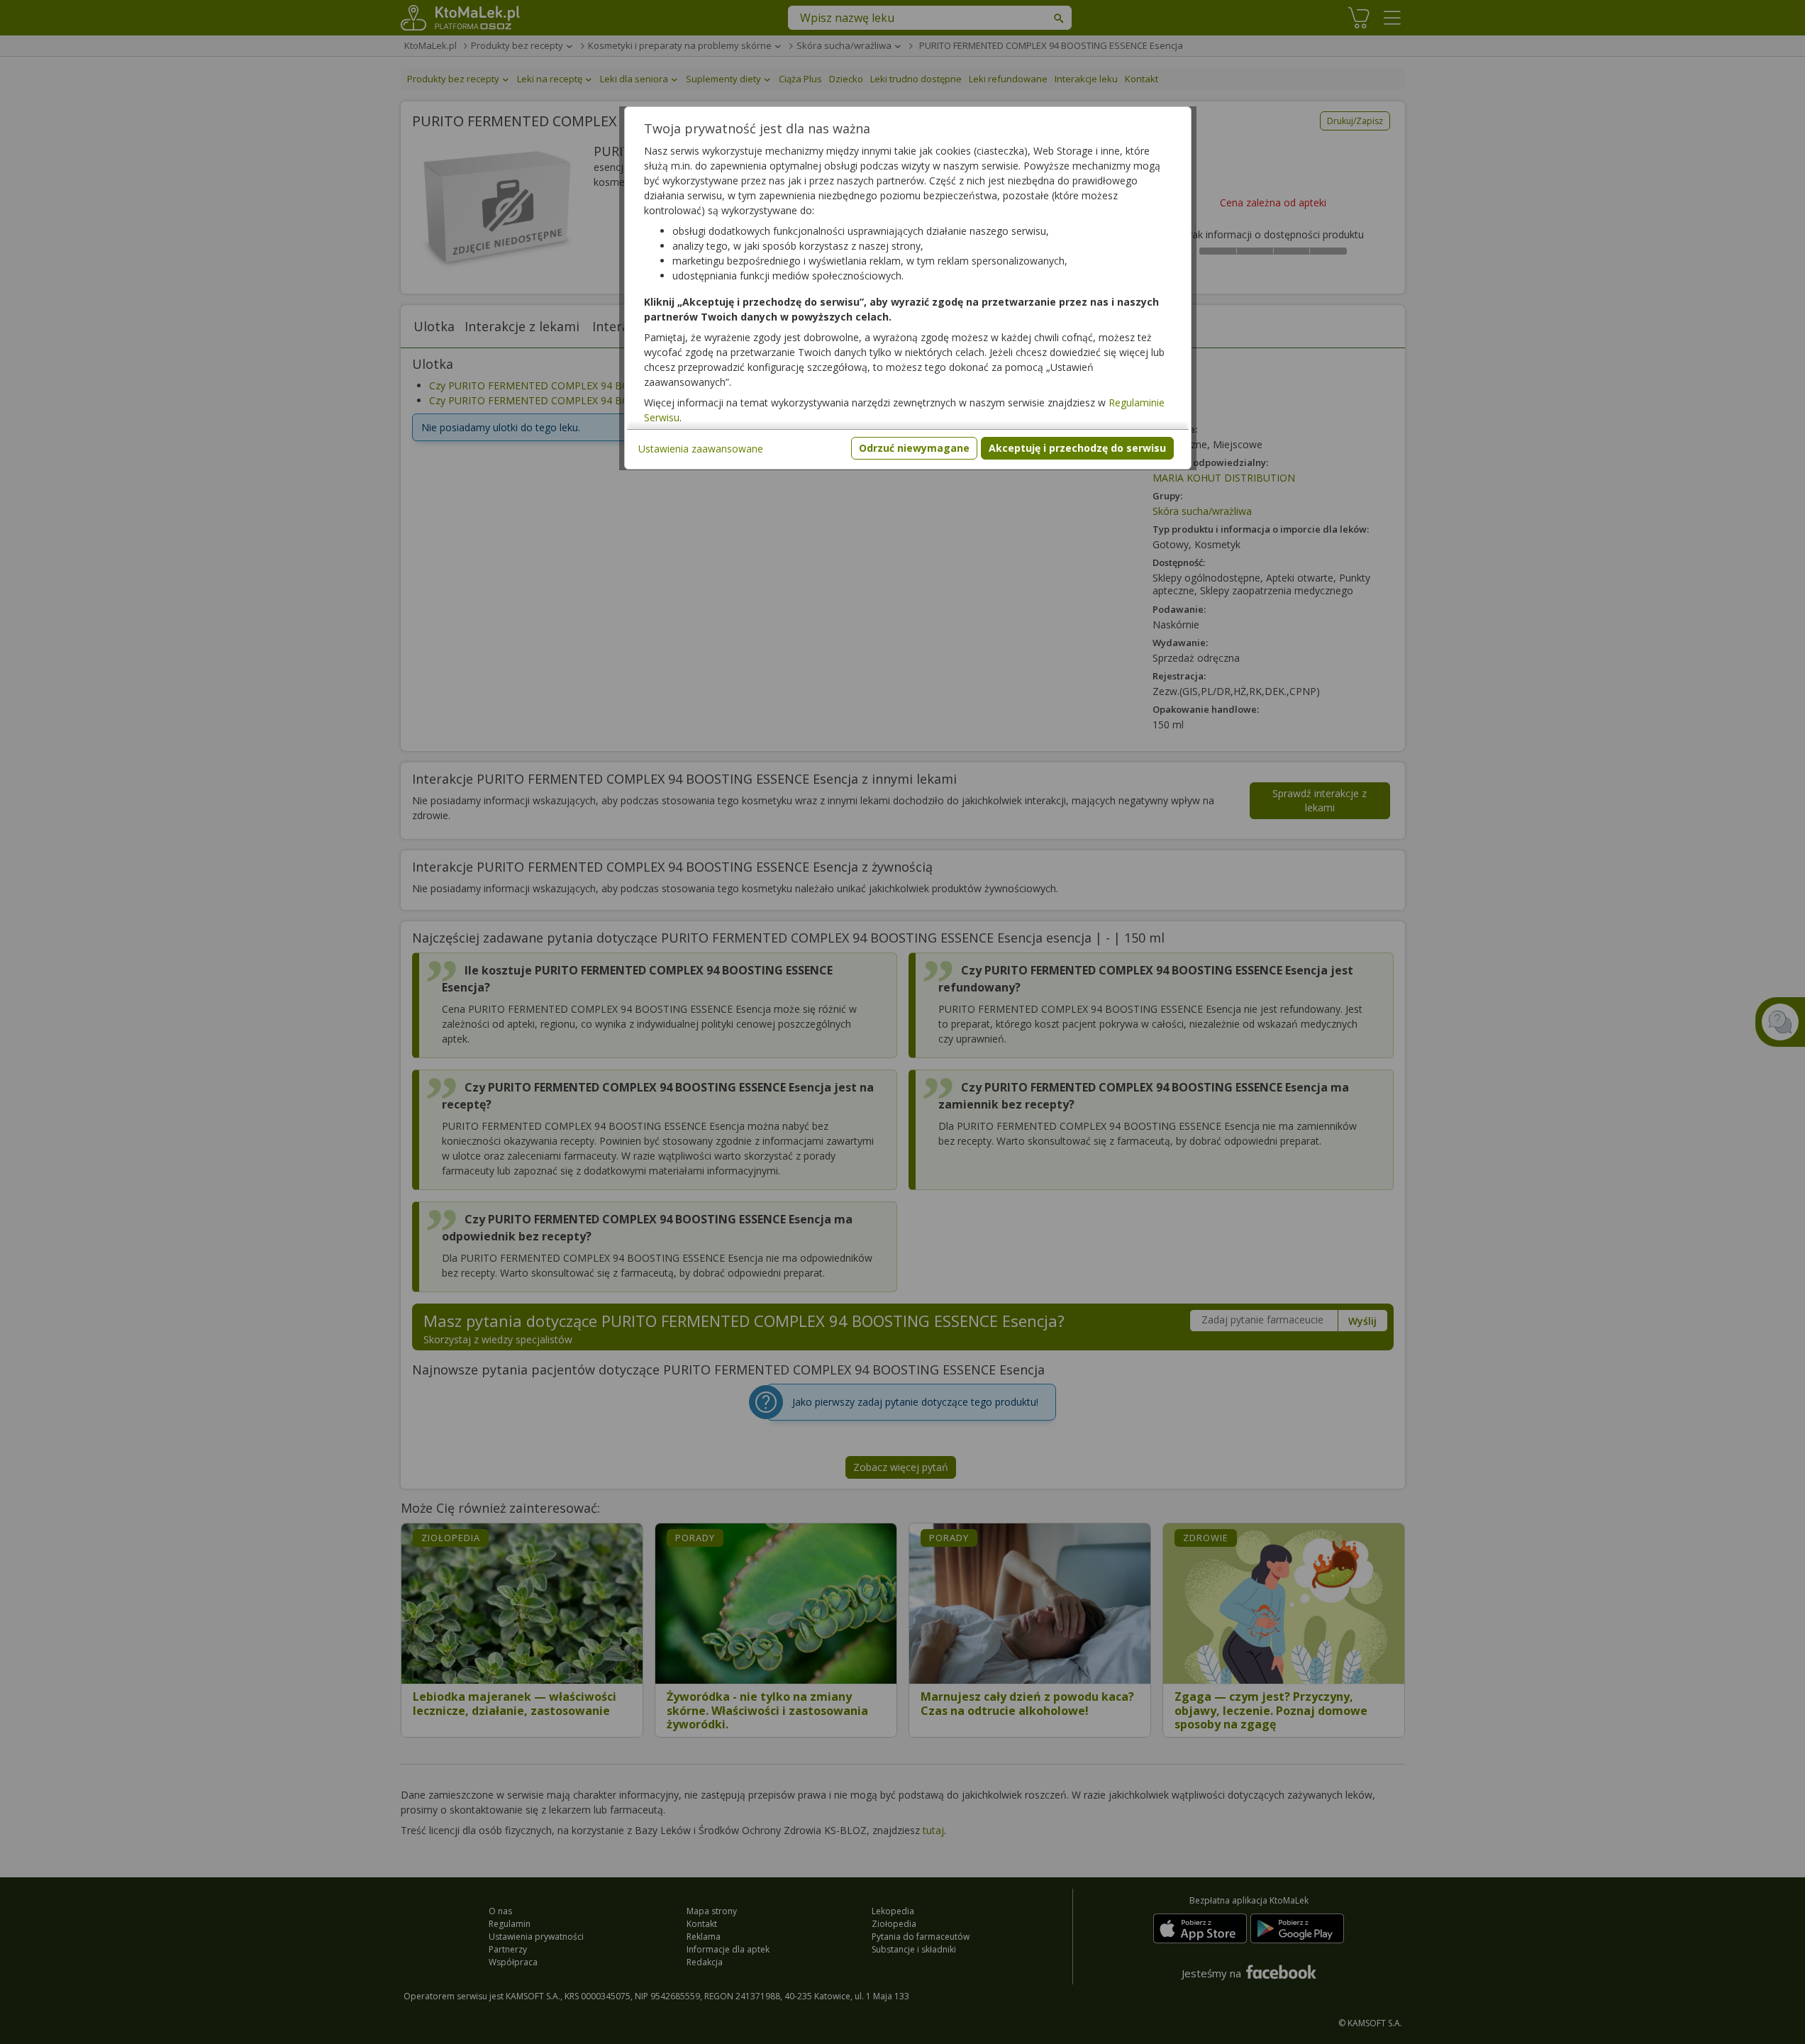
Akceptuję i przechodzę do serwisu (1077, 448)
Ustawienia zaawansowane (701, 449)
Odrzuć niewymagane (914, 448)
